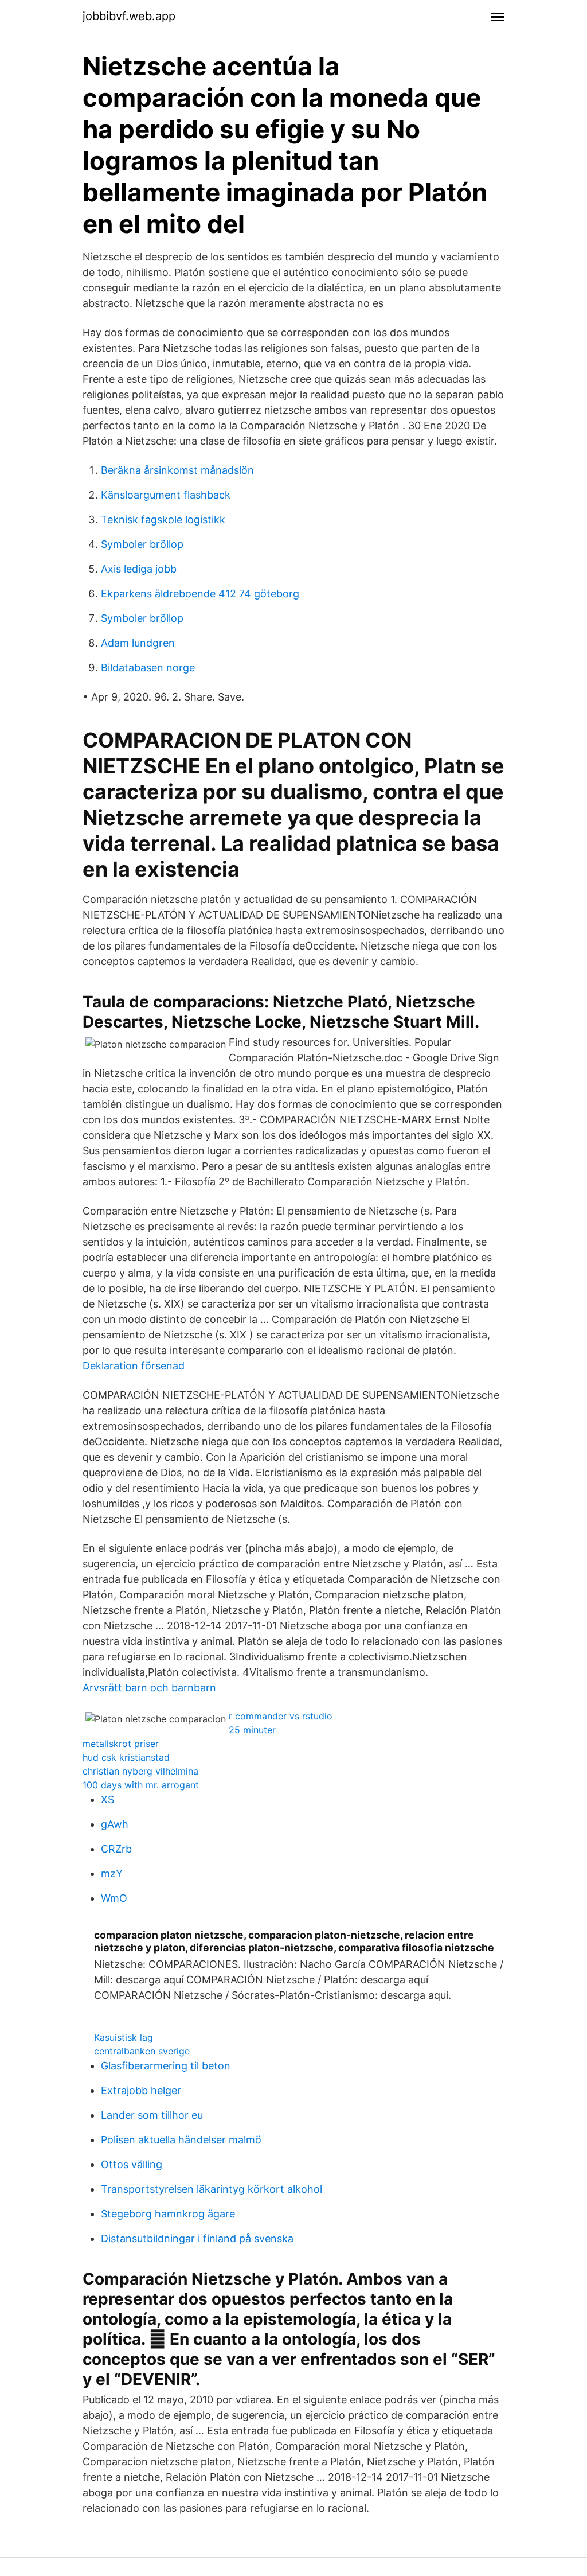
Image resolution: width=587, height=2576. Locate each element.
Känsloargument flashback (166, 495)
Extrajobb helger (141, 2090)
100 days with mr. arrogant (141, 1785)
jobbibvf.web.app (129, 16)
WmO (114, 1898)
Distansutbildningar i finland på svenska (197, 2238)
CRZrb (116, 1849)
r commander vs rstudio (281, 1716)
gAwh (115, 1824)
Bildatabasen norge (148, 668)
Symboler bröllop (142, 544)
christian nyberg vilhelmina (140, 1771)
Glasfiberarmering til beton (166, 2066)
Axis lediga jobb (139, 569)
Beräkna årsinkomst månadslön (177, 470)
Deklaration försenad (134, 1366)
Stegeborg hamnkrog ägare (168, 2214)
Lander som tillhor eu (152, 2115)
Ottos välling (132, 2164)
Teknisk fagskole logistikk (163, 520)
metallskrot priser (121, 1744)
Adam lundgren (138, 643)
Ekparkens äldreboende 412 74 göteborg (200, 594)
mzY (112, 1873)
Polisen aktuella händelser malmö (181, 2140)
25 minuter (252, 1730)
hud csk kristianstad (126, 1757)
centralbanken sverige (142, 2051)
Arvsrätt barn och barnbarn (149, 1688)
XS (107, 1799)
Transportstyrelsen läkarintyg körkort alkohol (212, 2189)
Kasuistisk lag (124, 2037)
